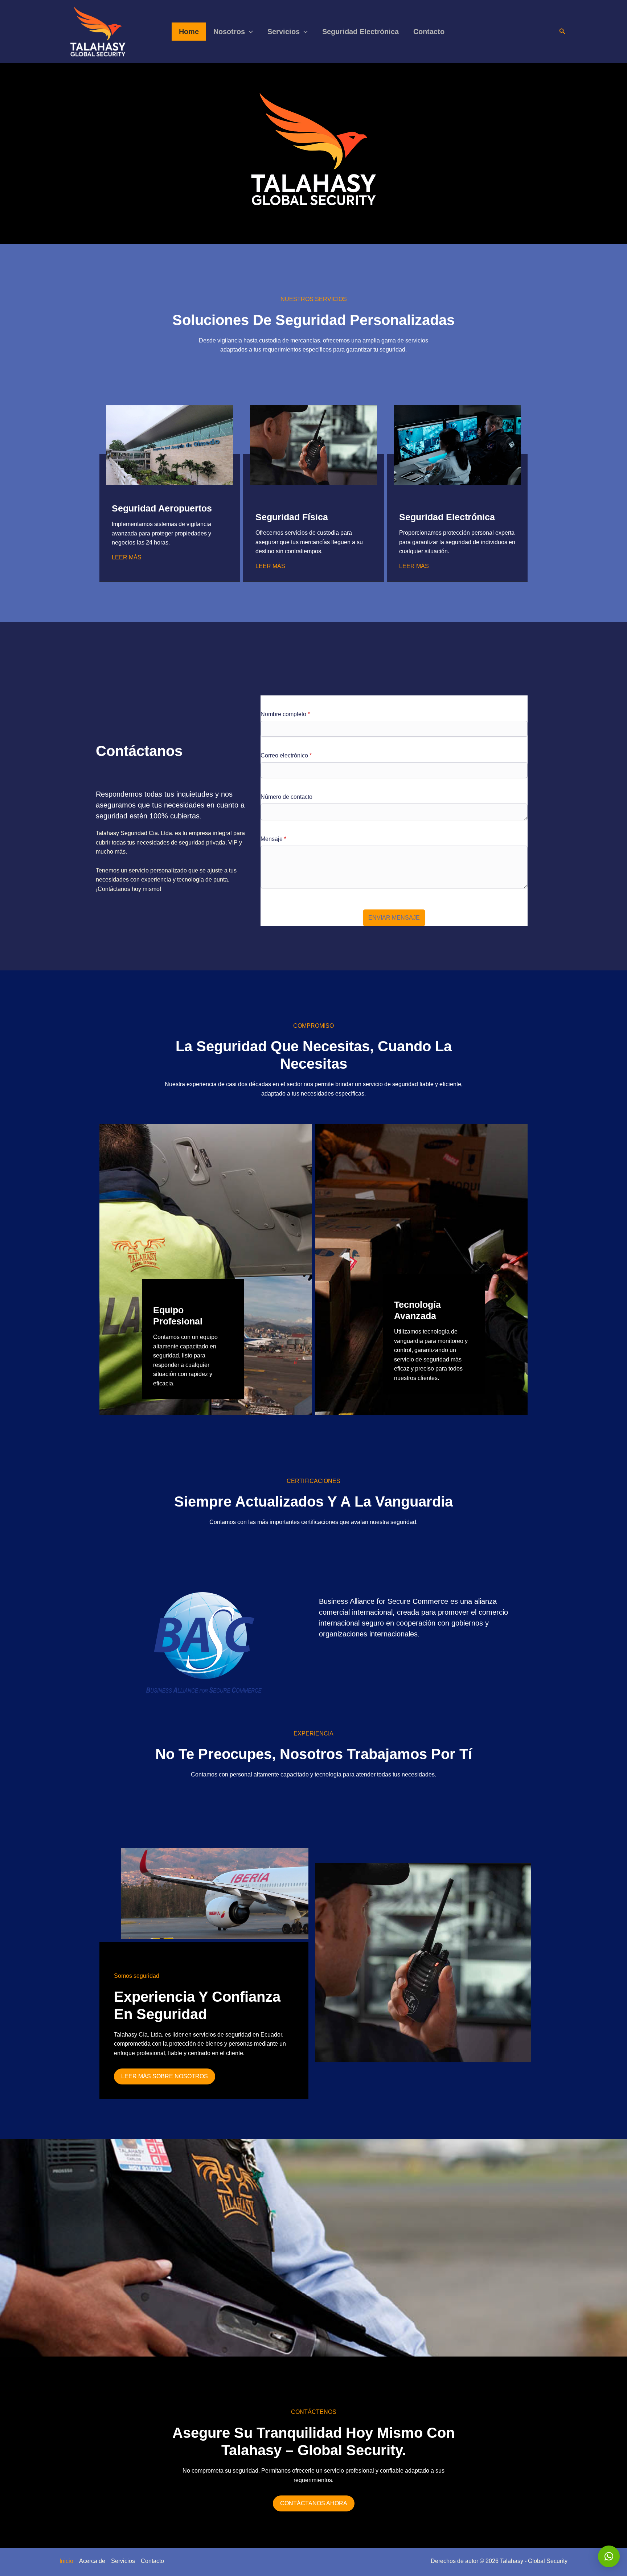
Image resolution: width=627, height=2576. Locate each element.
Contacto (429, 32)
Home (189, 32)
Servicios (284, 32)
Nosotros (229, 32)
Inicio (66, 2561)
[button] (609, 2556)
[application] (249, 32)
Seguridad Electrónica (360, 32)
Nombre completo (285, 714)
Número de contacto (286, 797)
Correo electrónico (286, 755)
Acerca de (92, 2561)
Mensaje (273, 839)
